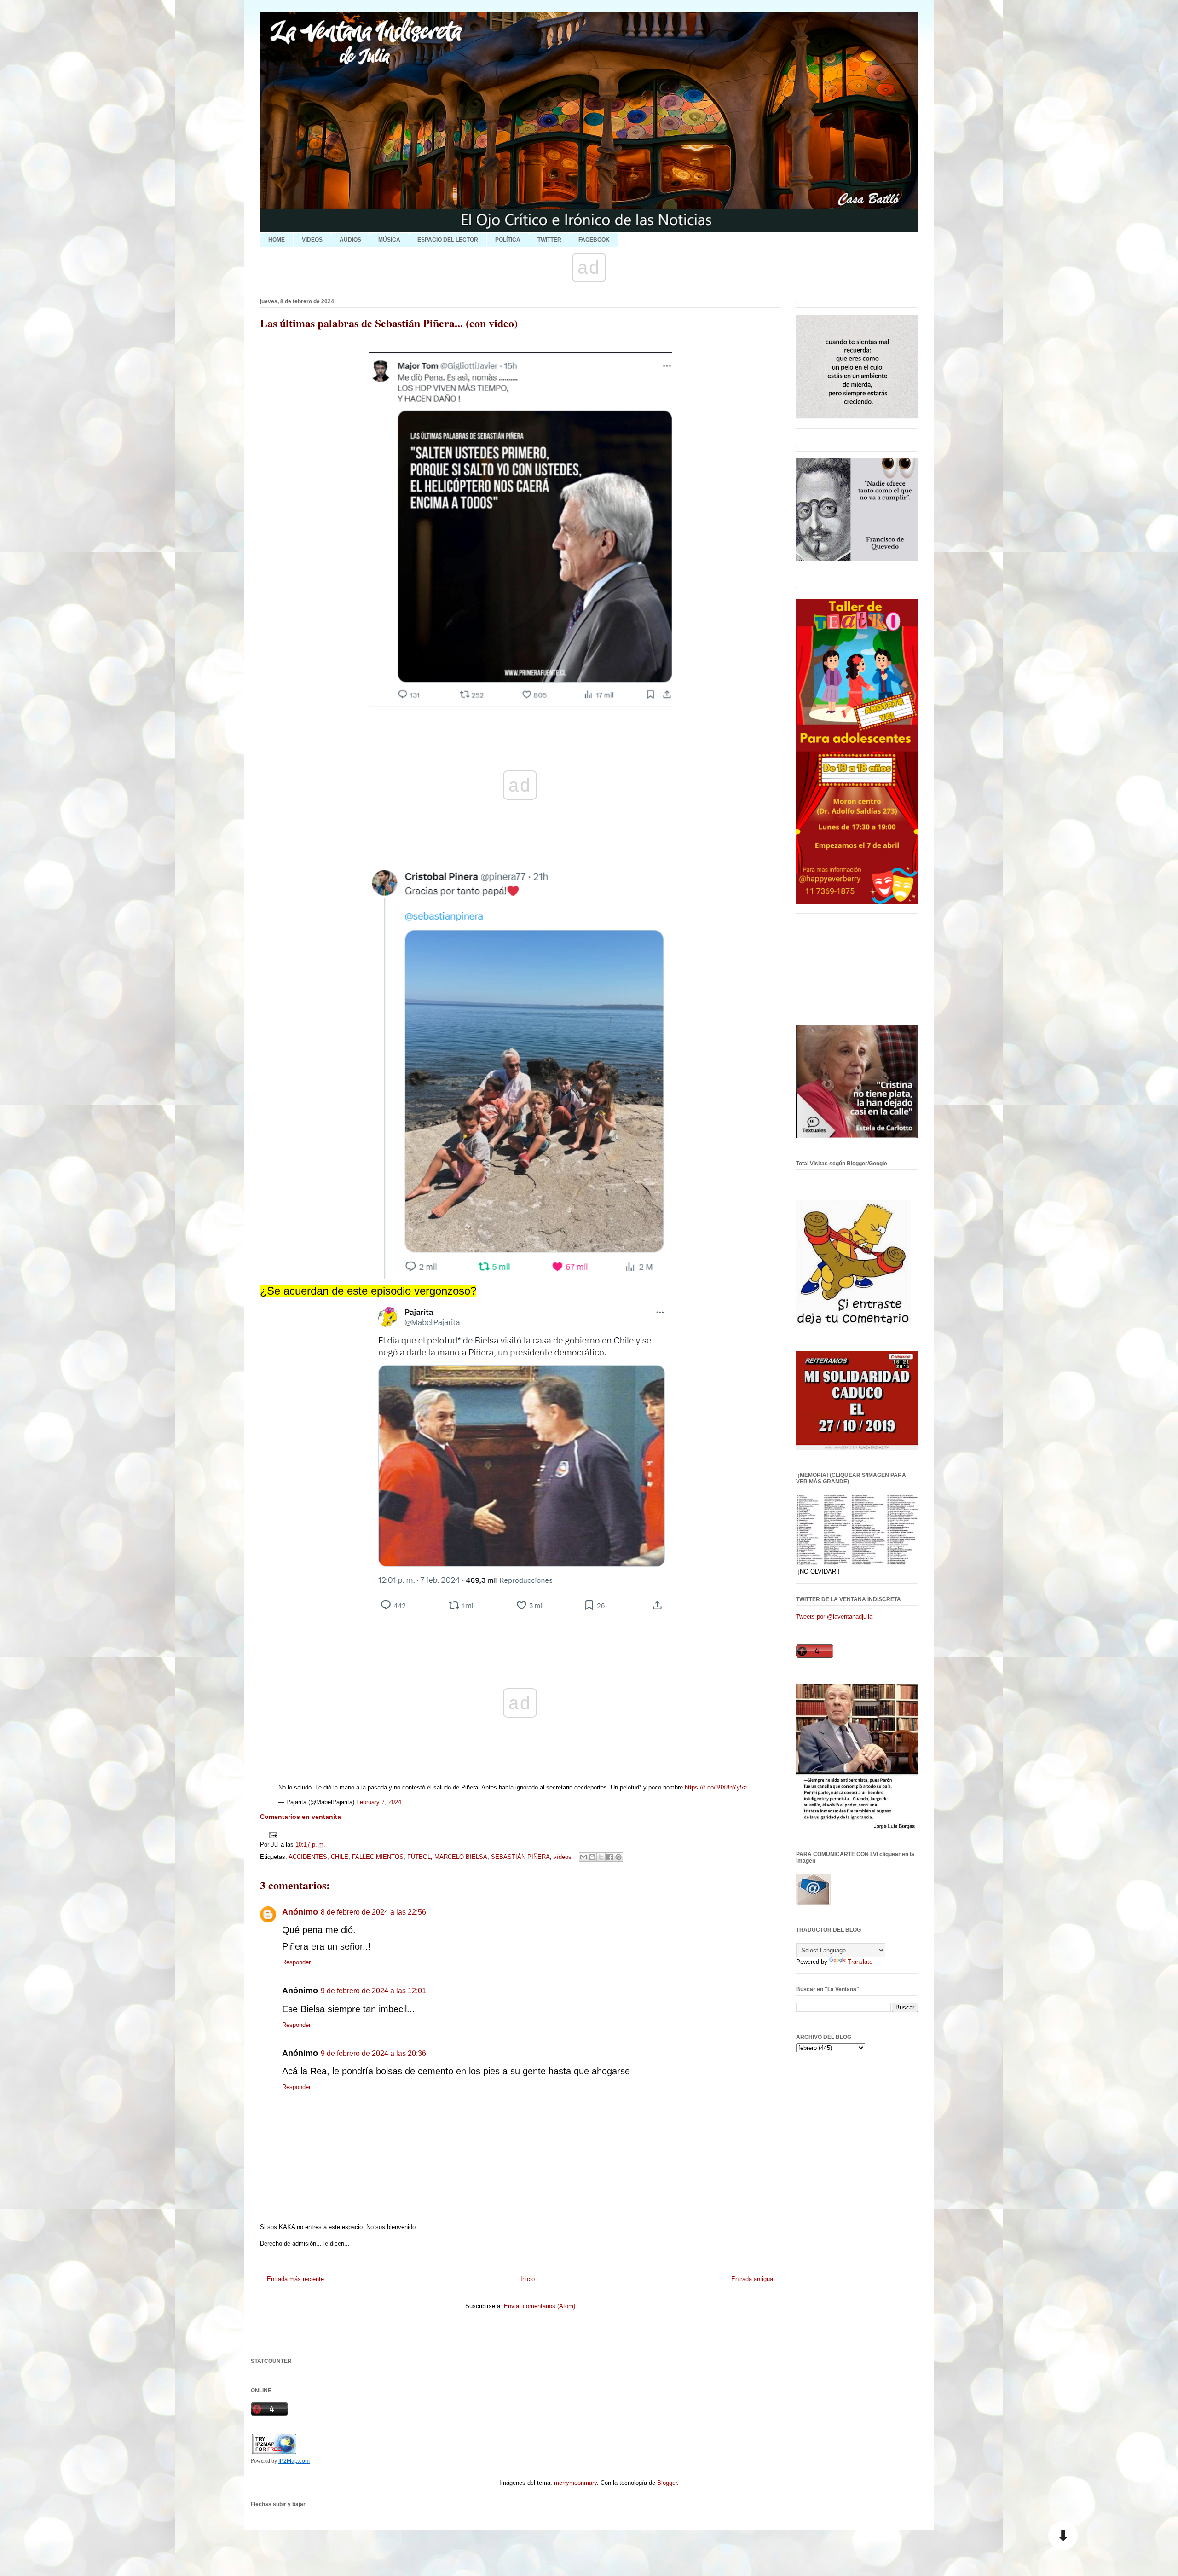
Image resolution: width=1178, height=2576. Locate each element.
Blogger (667, 2483)
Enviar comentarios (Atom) (540, 2306)
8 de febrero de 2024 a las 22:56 (373, 1912)
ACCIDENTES (308, 1857)
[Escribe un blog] (592, 1857)
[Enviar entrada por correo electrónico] (272, 1835)
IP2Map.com (294, 2461)
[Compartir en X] (601, 1857)
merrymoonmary (575, 2483)
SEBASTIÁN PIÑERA (520, 1857)
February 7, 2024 (379, 1802)
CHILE (340, 1857)
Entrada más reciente (295, 2279)
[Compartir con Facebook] (610, 1857)
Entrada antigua (752, 2279)
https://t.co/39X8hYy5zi (716, 1787)
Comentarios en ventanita (300, 1817)
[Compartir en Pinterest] (618, 1857)
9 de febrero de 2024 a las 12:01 (373, 1991)
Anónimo (300, 1912)
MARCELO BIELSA (461, 1857)
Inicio (528, 2279)
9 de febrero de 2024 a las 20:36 (373, 2053)
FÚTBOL (419, 1857)
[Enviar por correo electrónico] (583, 1857)
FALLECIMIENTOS (378, 1857)
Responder (296, 1962)
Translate (860, 1962)
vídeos (563, 1857)
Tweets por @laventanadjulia (834, 1617)
